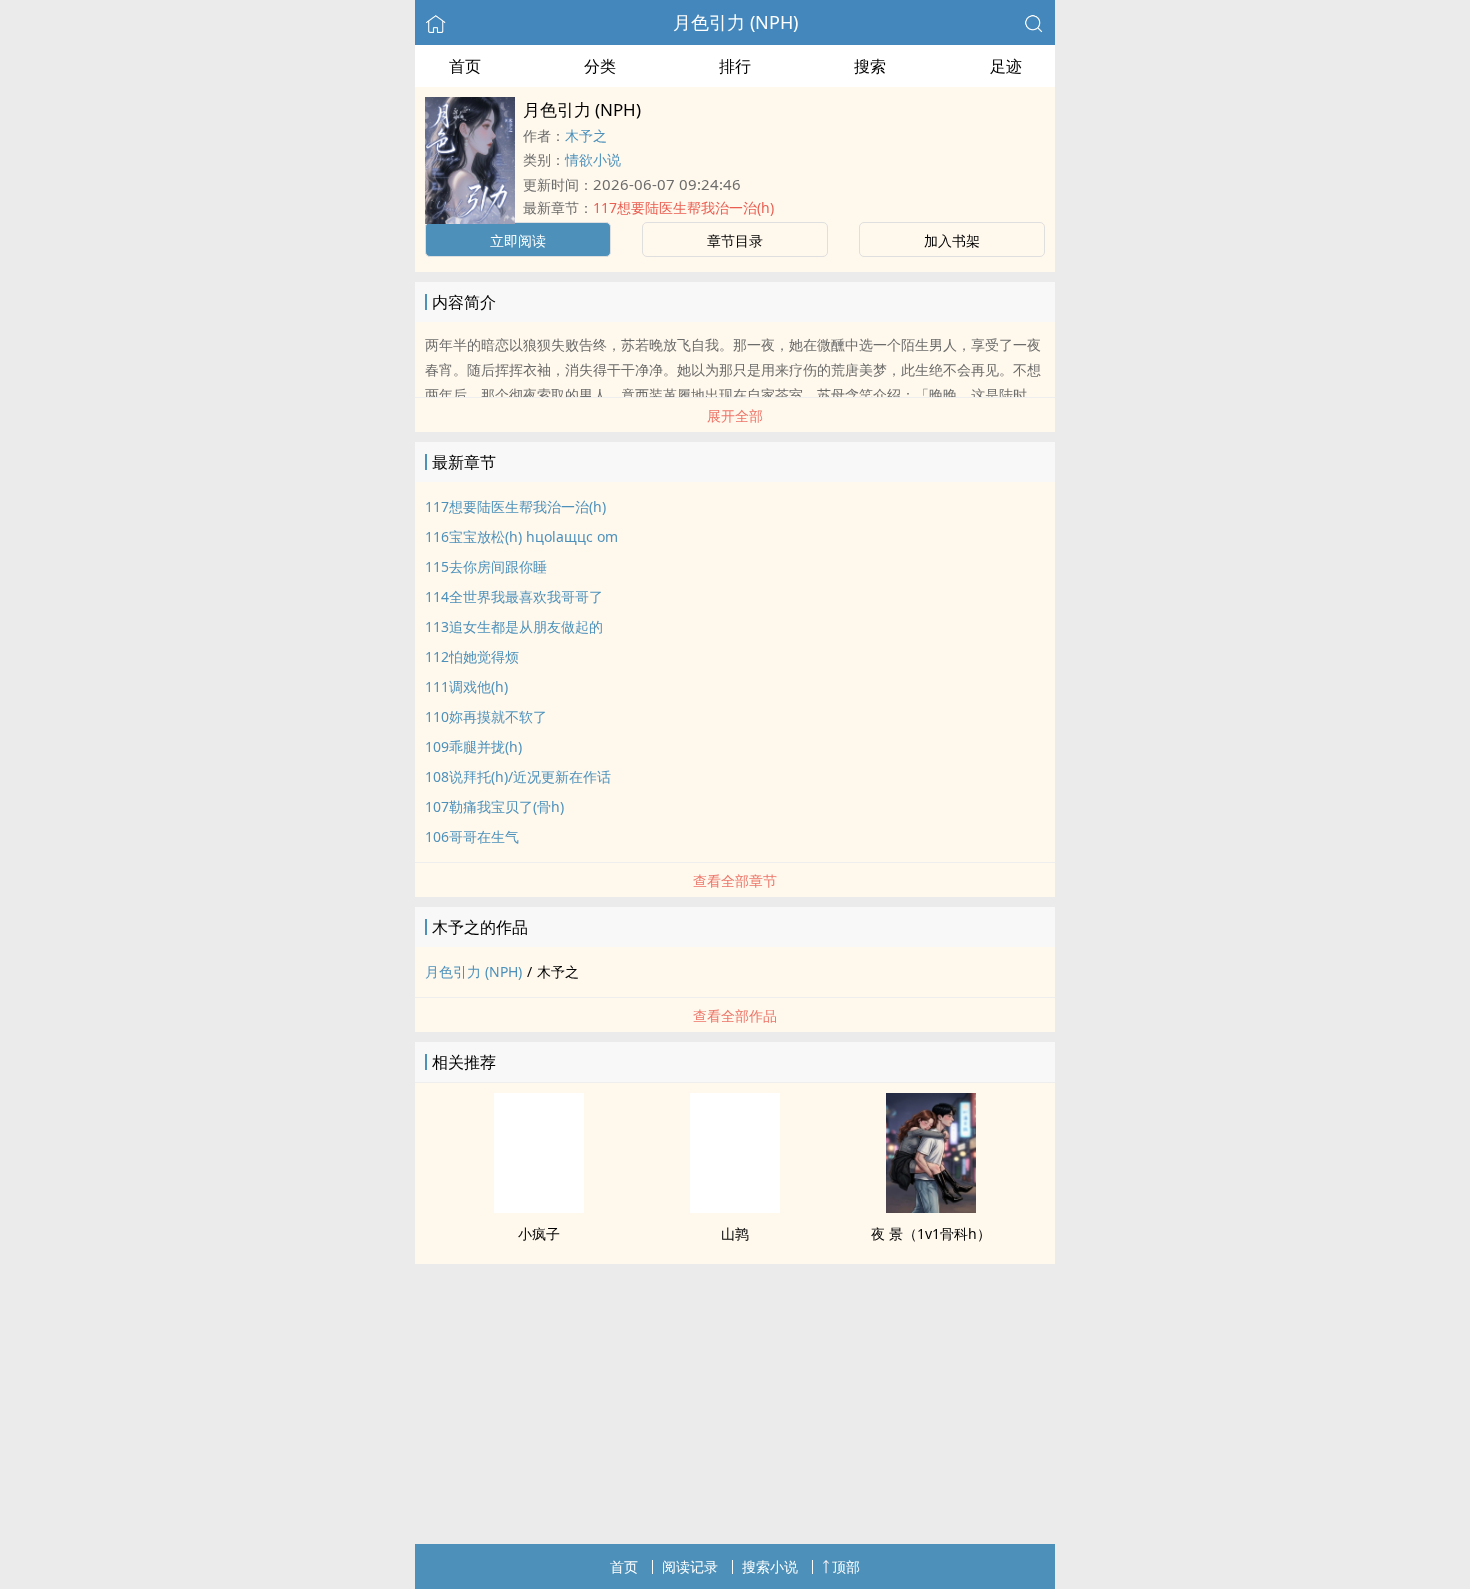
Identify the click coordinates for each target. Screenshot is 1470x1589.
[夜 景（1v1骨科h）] (931, 1207)
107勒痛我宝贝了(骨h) (494, 806)
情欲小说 (593, 159)
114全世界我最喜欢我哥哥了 (514, 596)
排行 (735, 66)
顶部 (846, 1566)
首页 (465, 66)
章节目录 (735, 240)
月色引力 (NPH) (735, 22)
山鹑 (735, 1233)
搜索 (870, 66)
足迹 (1006, 66)
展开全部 (735, 415)
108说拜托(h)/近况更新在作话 (518, 776)
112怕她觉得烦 (472, 656)
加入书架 (952, 240)
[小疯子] (539, 1207)
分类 (600, 66)
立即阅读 (518, 240)
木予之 (586, 135)
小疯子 (539, 1233)
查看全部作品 (735, 1015)
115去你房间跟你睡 (486, 566)
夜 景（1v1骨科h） (931, 1233)
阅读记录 (690, 1566)
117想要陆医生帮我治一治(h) (683, 207)
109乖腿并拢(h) (473, 746)
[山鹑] (735, 1207)
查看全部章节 (735, 880)
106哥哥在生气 (472, 836)
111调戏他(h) (466, 686)
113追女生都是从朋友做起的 (514, 626)
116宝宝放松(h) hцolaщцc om (521, 536)
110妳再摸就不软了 (486, 716)
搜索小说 (770, 1566)
